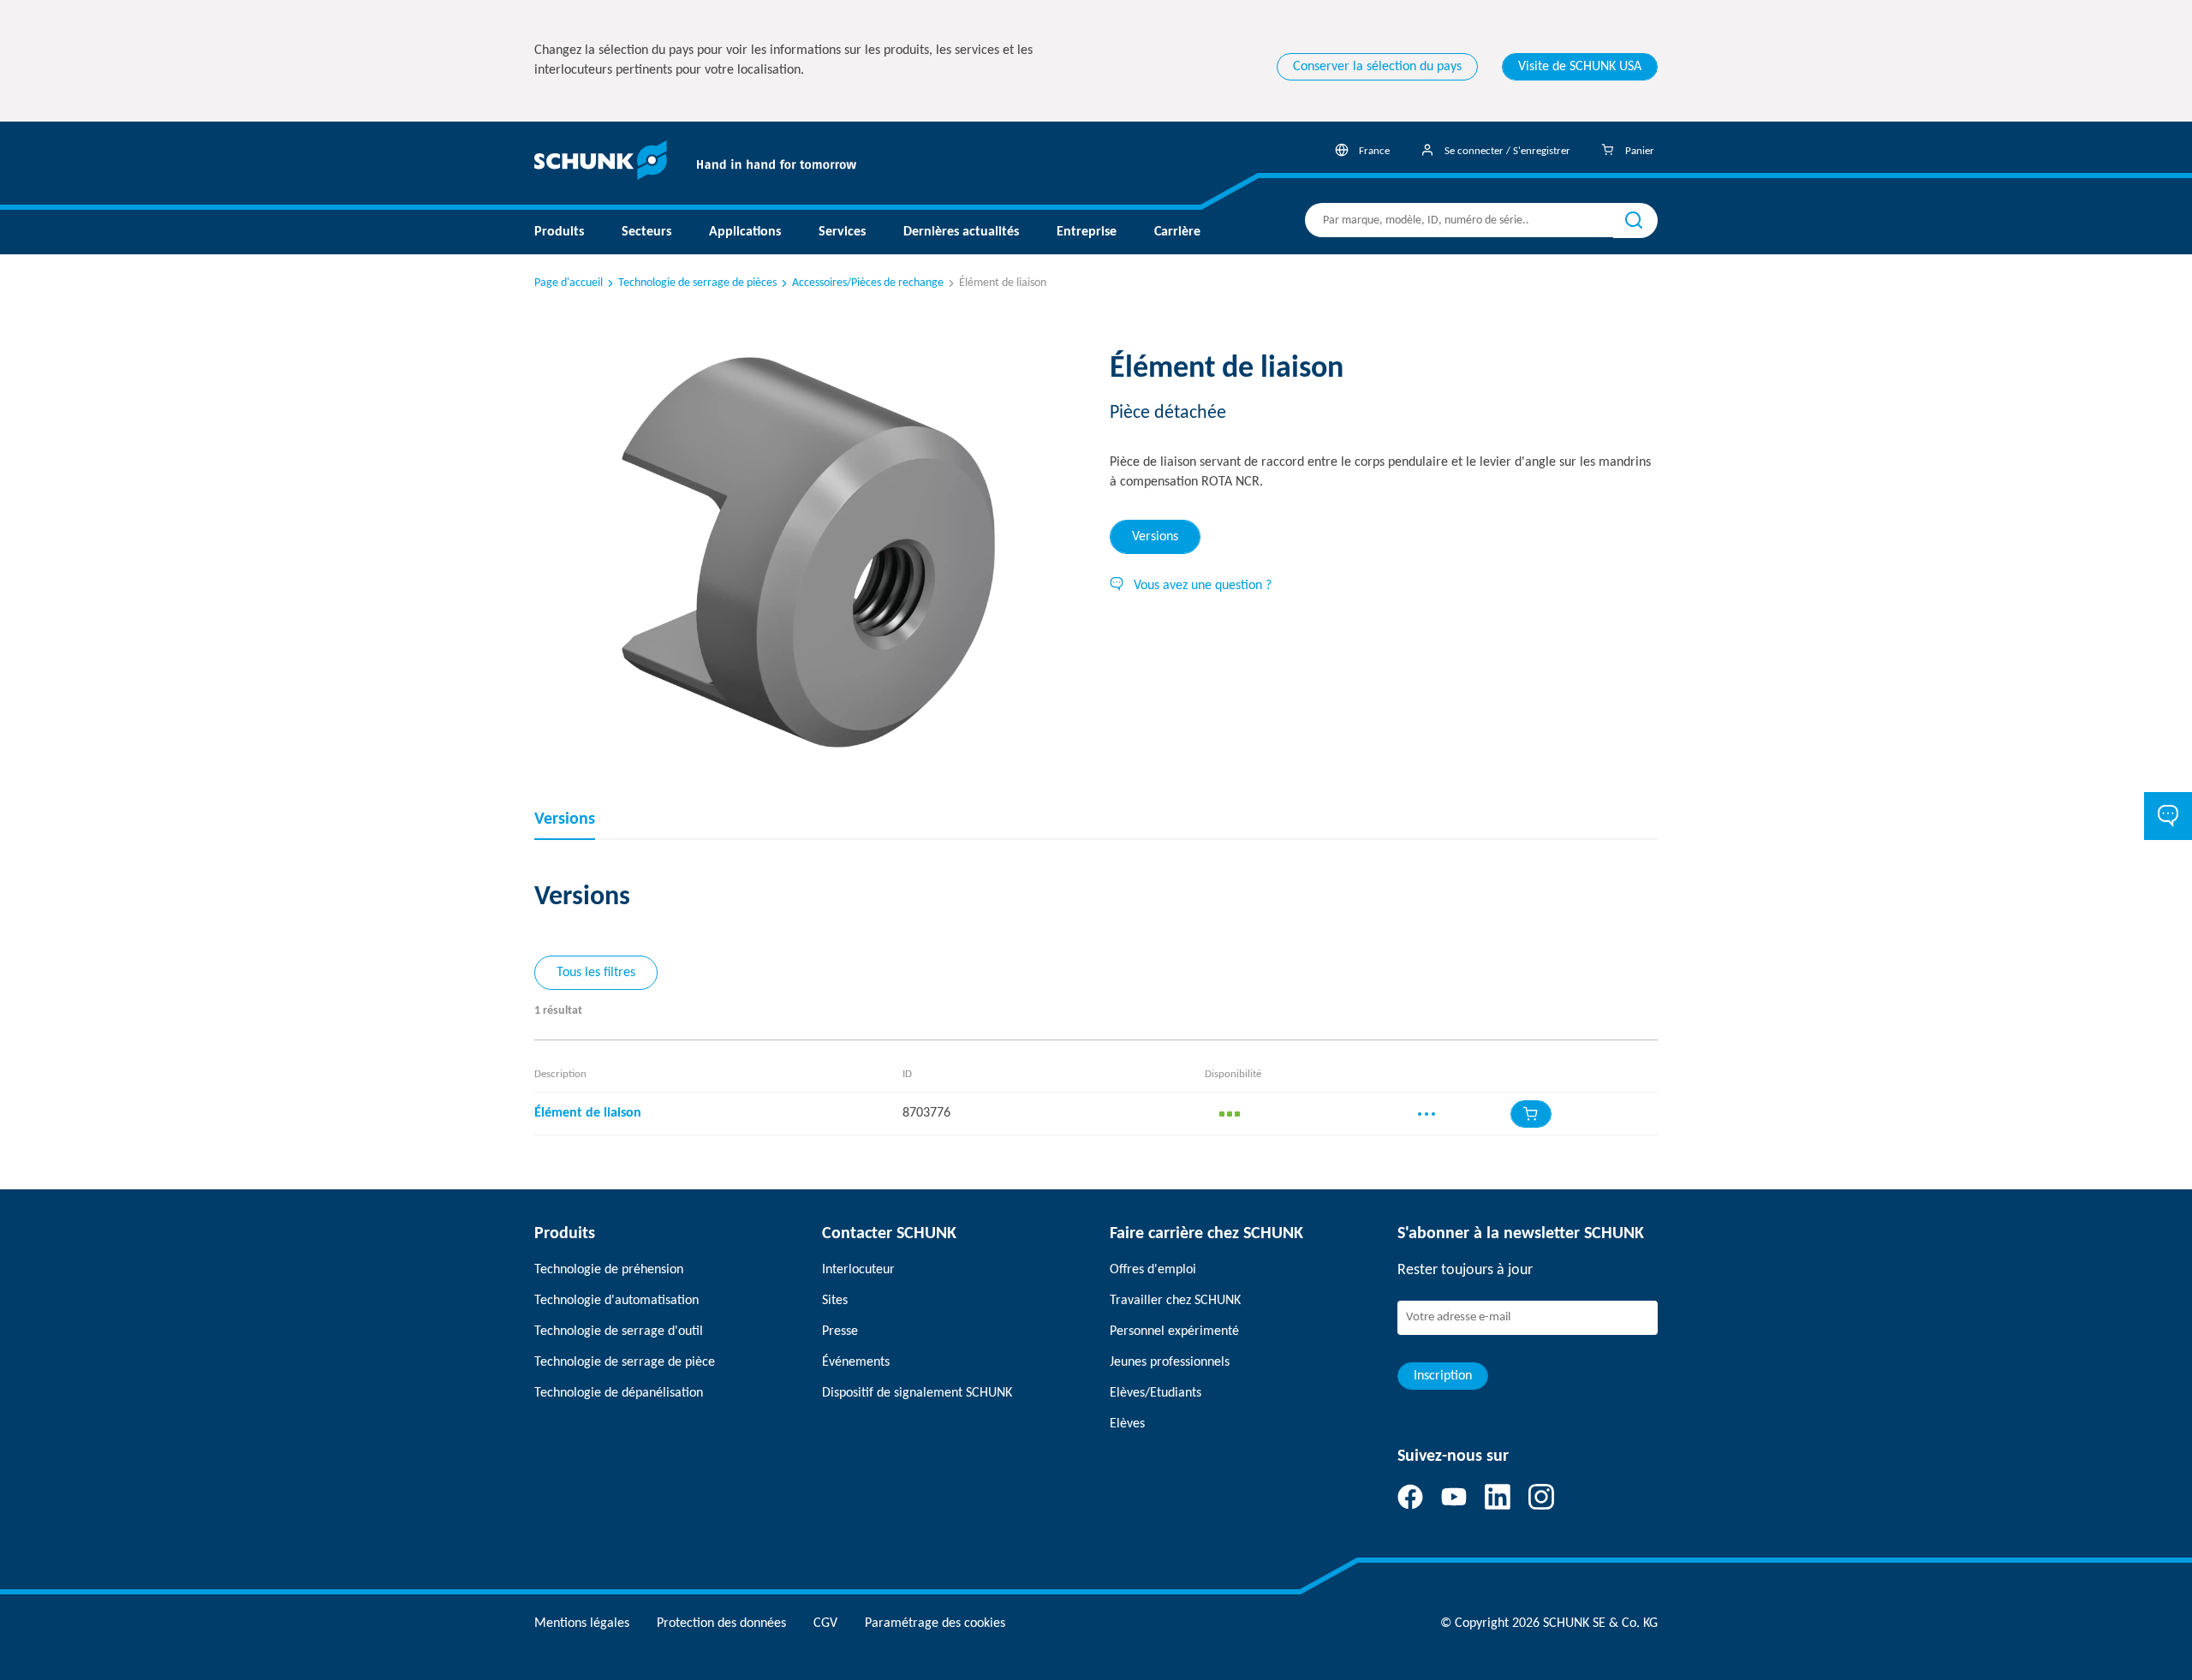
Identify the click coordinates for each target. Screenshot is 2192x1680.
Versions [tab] (1155, 537)
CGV (825, 1623)
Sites (835, 1301)
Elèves (1127, 1424)
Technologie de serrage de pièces (697, 283)
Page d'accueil (569, 283)
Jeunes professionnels (1170, 1362)
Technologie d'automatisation (616, 1301)
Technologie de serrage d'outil (619, 1331)
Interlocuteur (858, 1270)
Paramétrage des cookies (935, 1623)
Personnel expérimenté (1174, 1331)
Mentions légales (582, 1623)
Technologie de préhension (609, 1270)
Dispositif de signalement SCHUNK (917, 1393)
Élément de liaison (588, 1113)
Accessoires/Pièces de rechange (868, 283)
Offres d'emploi (1153, 1270)
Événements (856, 1362)
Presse (840, 1331)
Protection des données (721, 1623)
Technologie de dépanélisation (619, 1393)
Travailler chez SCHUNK (1175, 1301)
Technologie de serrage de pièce (625, 1362)
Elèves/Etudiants (1156, 1393)
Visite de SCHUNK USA (1580, 67)
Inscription (1443, 1376)
